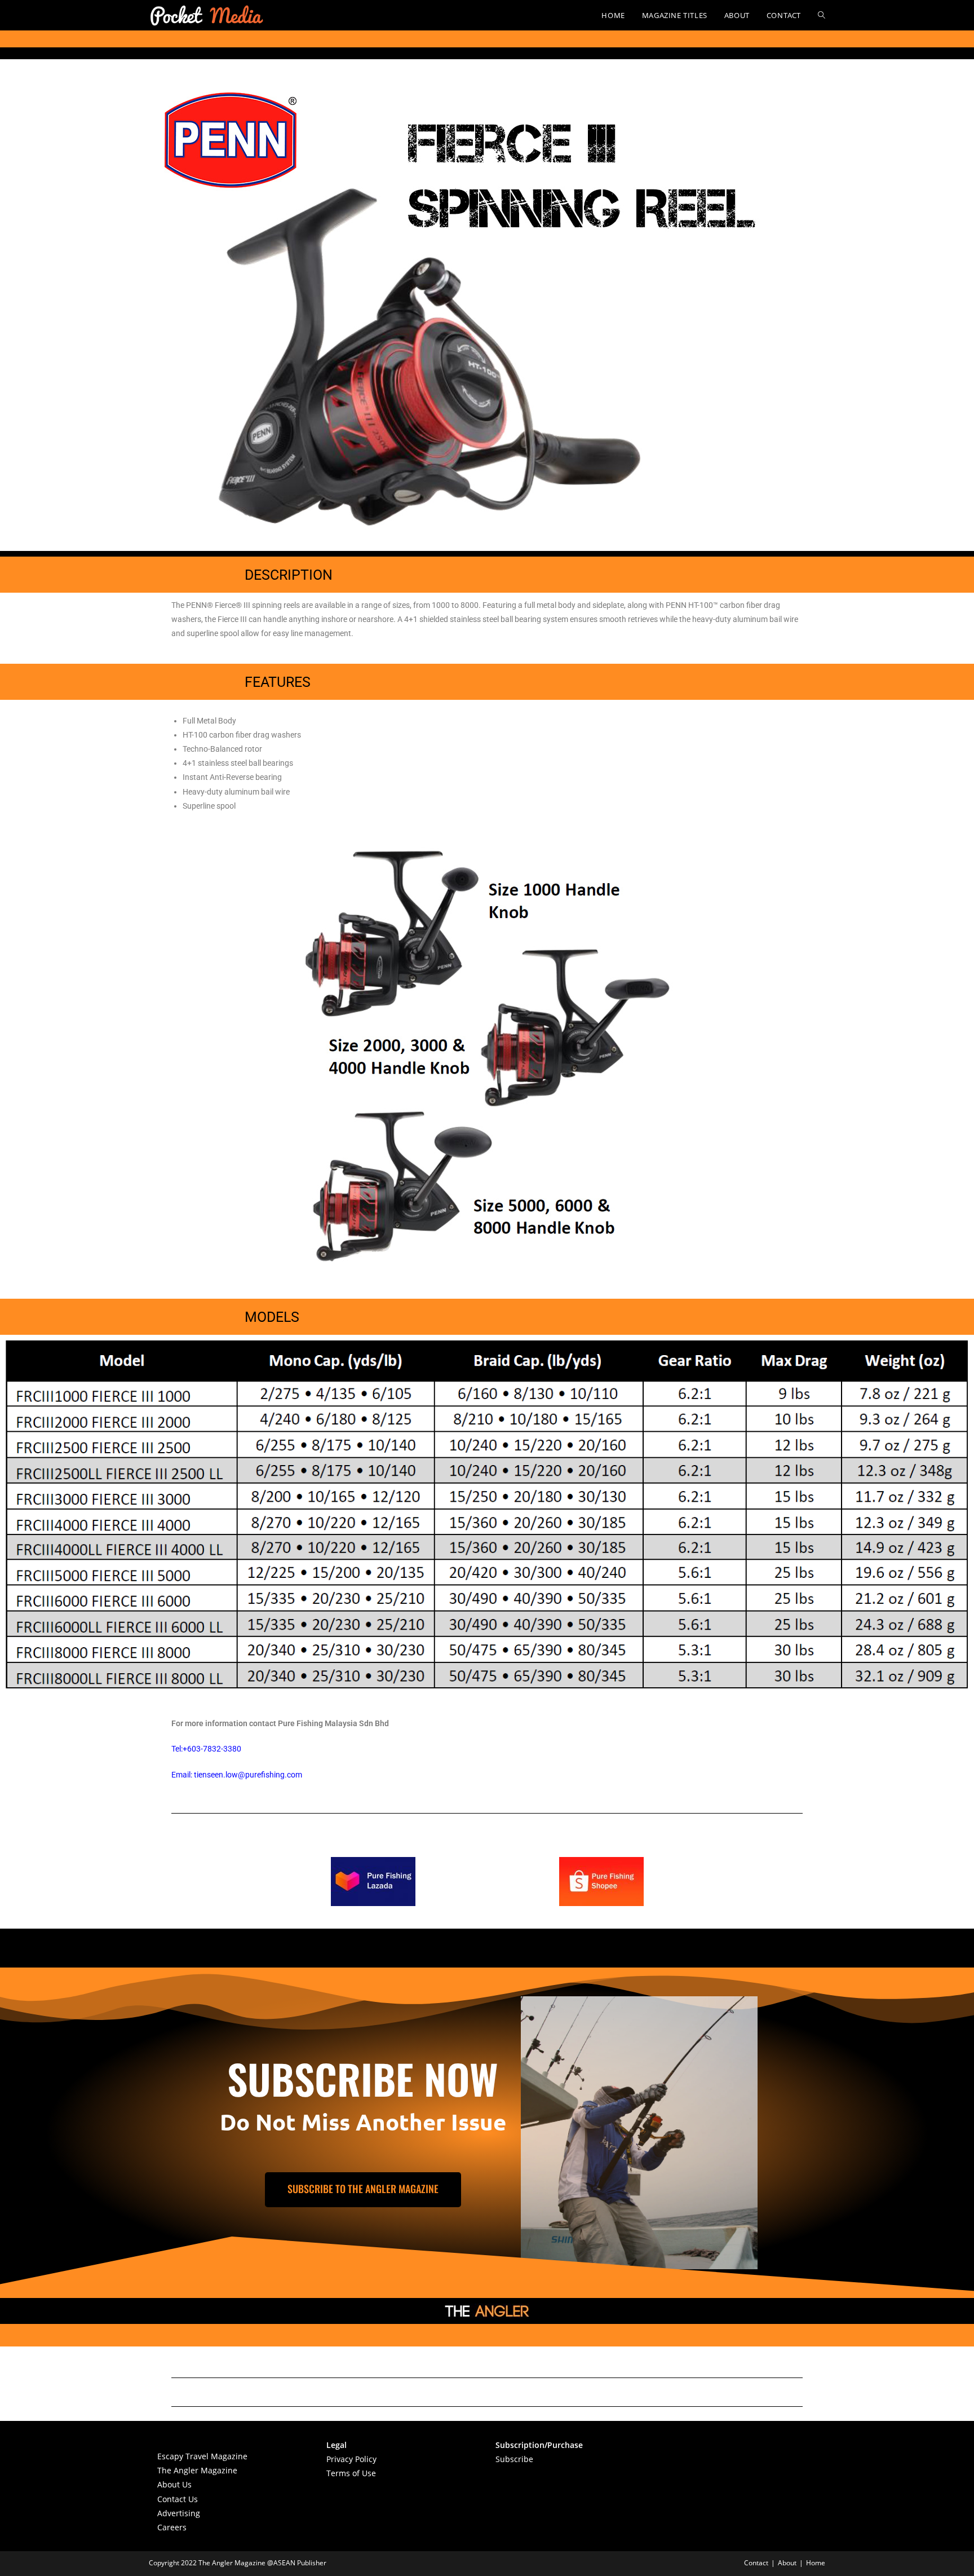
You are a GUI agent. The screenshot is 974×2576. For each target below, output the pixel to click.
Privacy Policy (351, 2459)
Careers (172, 2527)
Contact (756, 2563)
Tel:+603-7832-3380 (206, 1749)
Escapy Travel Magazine (202, 2456)
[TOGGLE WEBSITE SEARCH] (822, 15)
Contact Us (178, 2499)
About (787, 2563)
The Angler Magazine (197, 2470)
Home (816, 2563)
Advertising (179, 2513)
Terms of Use (351, 2473)
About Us (174, 2484)
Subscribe (514, 2459)
